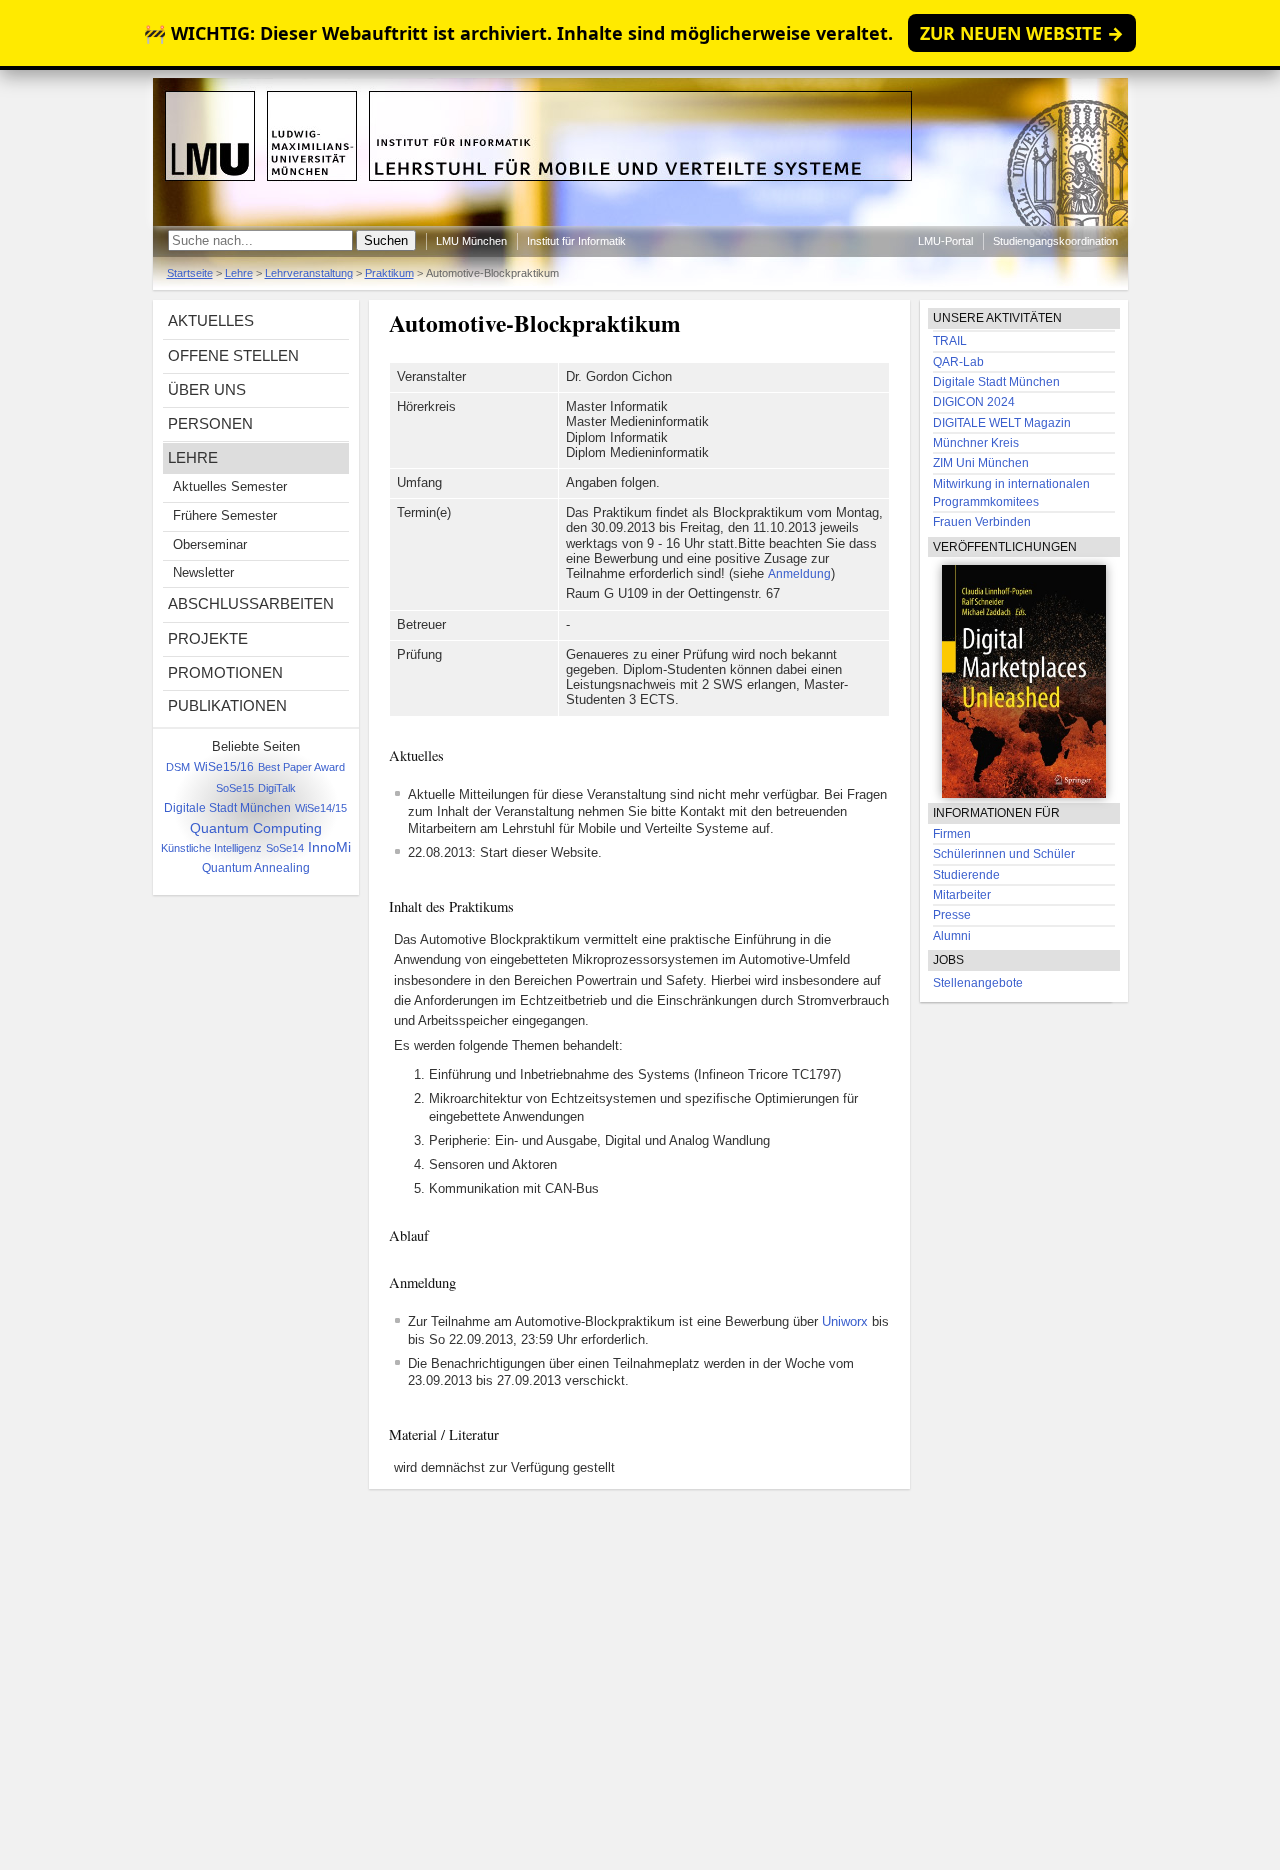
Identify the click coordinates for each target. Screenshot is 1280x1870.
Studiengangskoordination (1055, 241)
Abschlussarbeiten (251, 603)
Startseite (190, 273)
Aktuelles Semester (230, 487)
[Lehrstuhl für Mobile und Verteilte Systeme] (640, 221)
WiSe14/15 (321, 808)
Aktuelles (211, 320)
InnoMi (329, 847)
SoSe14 (285, 848)
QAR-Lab (958, 362)
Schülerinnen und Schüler (1004, 854)
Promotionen (225, 672)
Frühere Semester (225, 516)
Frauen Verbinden (982, 522)
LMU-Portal (945, 241)
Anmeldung (799, 574)
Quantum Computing (256, 828)
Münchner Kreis (976, 443)
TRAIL (950, 341)
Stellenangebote (978, 982)
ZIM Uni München (981, 463)
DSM (178, 767)
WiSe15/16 (224, 767)
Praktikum (389, 273)
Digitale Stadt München (227, 807)
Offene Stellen (233, 355)
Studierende (966, 875)
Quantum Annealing (256, 868)
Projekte (208, 638)
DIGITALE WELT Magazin (1002, 423)
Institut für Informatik (576, 241)
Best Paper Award (301, 767)
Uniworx (845, 1322)
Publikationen (227, 705)
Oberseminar (210, 545)
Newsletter (203, 573)
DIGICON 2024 (974, 402)
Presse (952, 915)
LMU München (471, 241)
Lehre (239, 273)
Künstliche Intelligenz (211, 848)
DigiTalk (277, 788)
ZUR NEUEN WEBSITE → (1022, 33)
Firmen (952, 834)
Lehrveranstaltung (309, 273)
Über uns (207, 389)
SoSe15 (235, 788)
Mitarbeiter (962, 895)
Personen (210, 423)
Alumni (952, 936)
